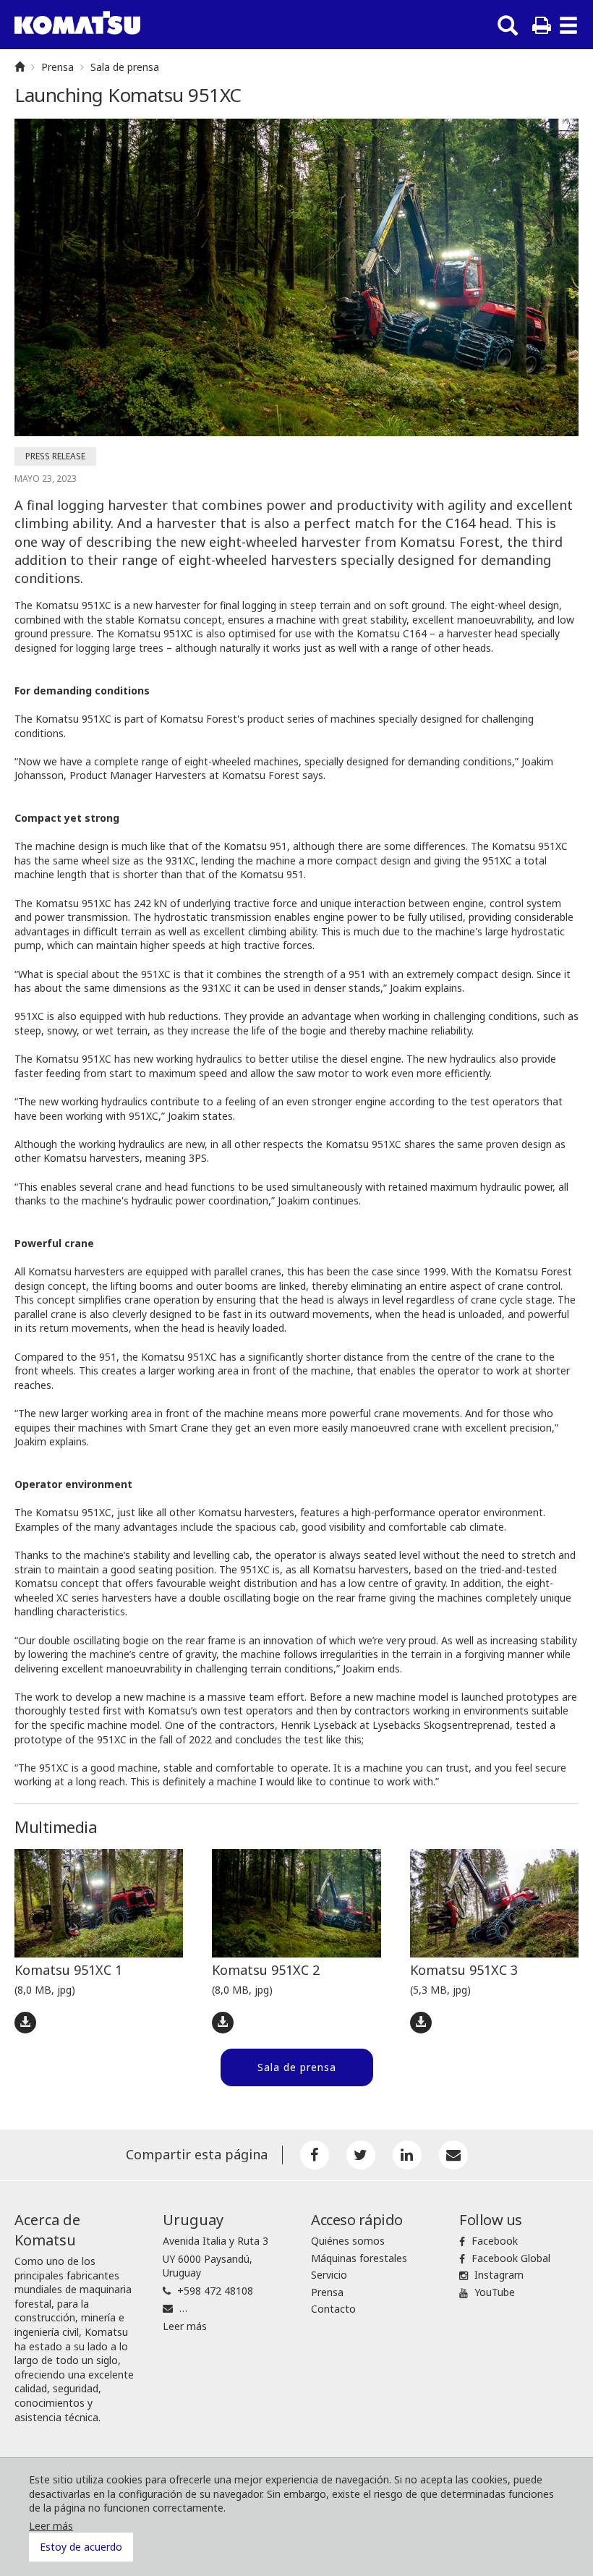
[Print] (542, 25)
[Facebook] (315, 2155)
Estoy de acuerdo (81, 2547)
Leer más (185, 2326)
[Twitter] (361, 2155)
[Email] (453, 2155)
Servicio (329, 2275)
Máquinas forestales (359, 2258)
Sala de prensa (125, 67)
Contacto (333, 2309)
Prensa (57, 67)
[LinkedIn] (407, 2155)
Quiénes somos (348, 2241)
